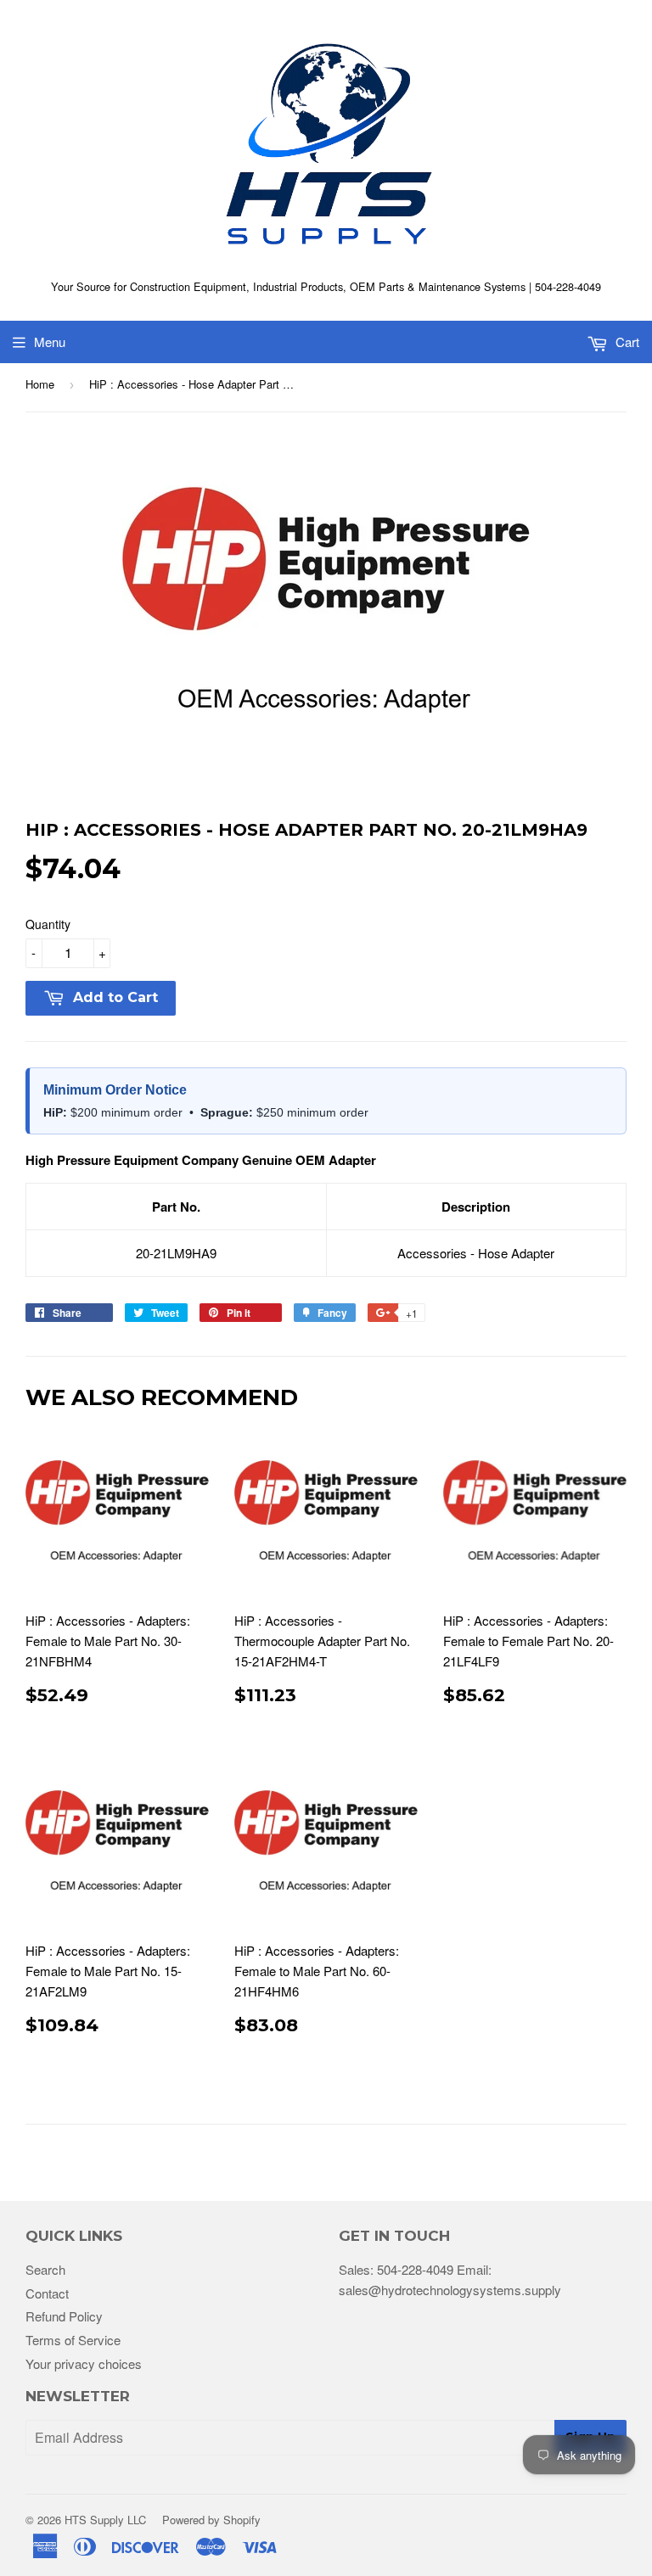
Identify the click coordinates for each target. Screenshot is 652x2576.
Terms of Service (73, 2340)
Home (40, 384)
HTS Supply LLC (105, 2520)
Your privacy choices (84, 2363)
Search (45, 2269)
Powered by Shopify (211, 2520)
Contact (47, 2293)
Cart (626, 342)
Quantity (48, 924)
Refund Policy (64, 2316)
